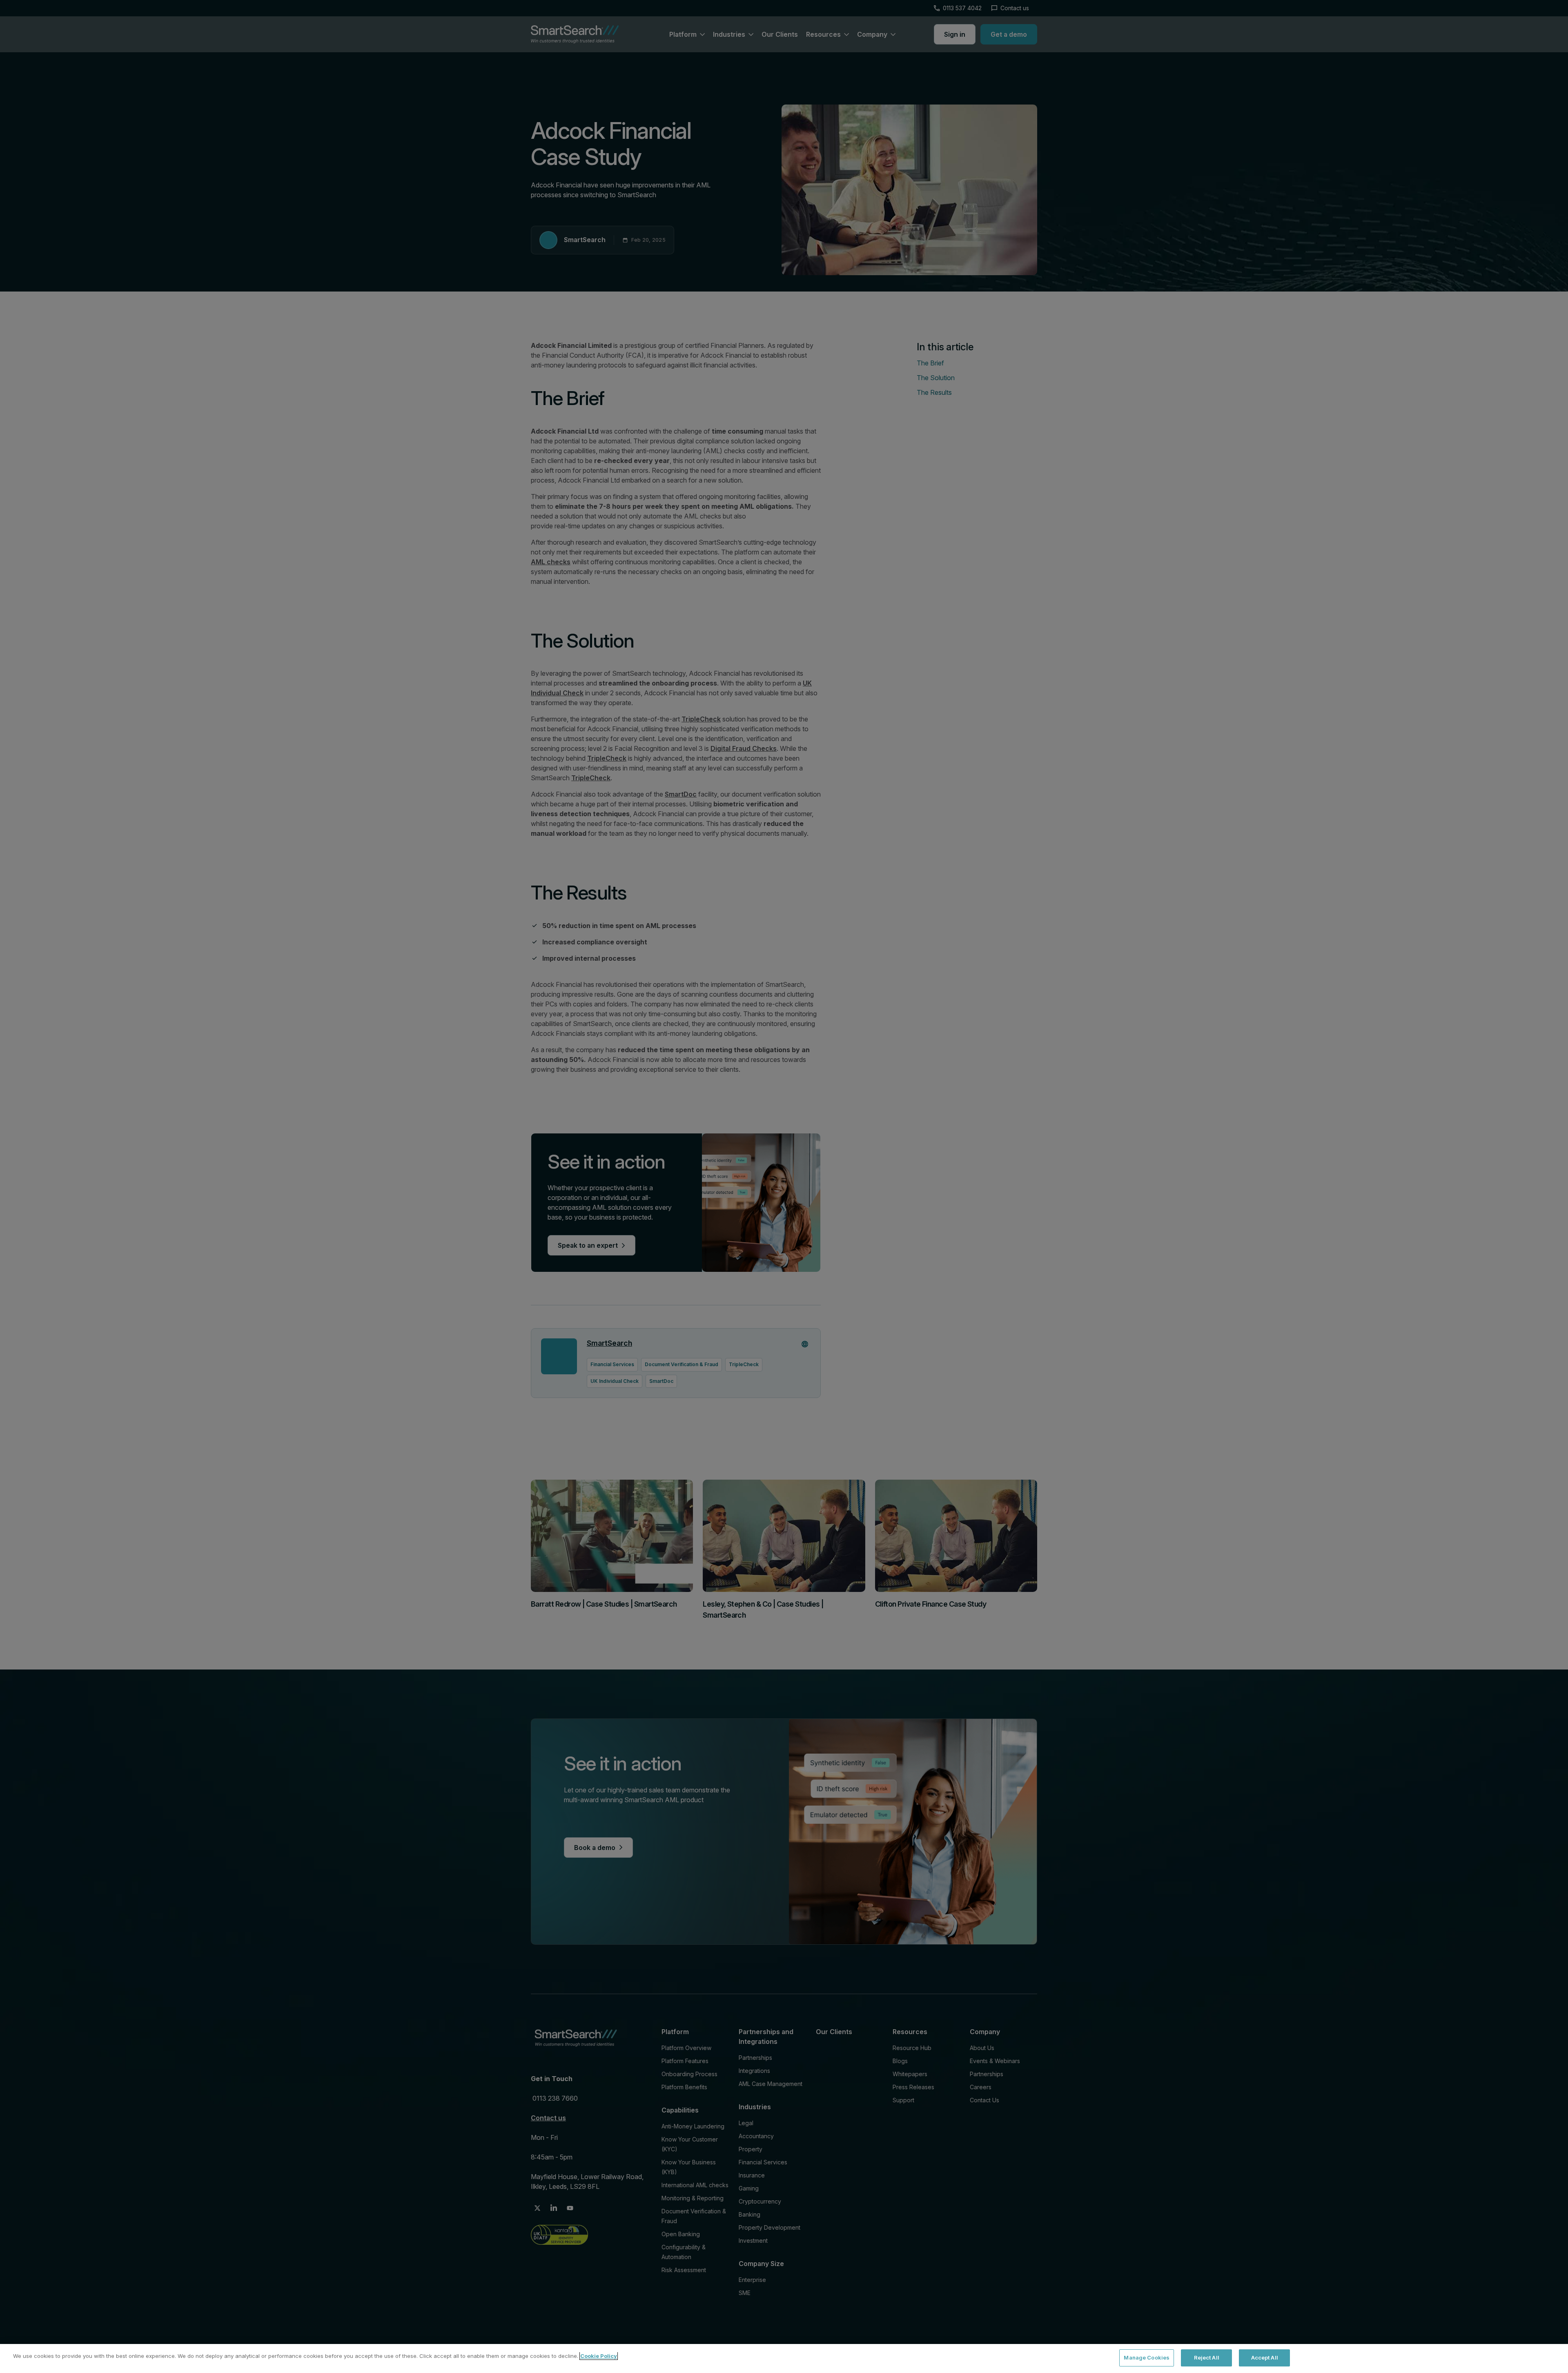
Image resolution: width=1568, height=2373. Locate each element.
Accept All (1265, 2357)
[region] (784, 2359)
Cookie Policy (599, 2356)
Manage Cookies (1147, 2357)
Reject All (1207, 2357)
